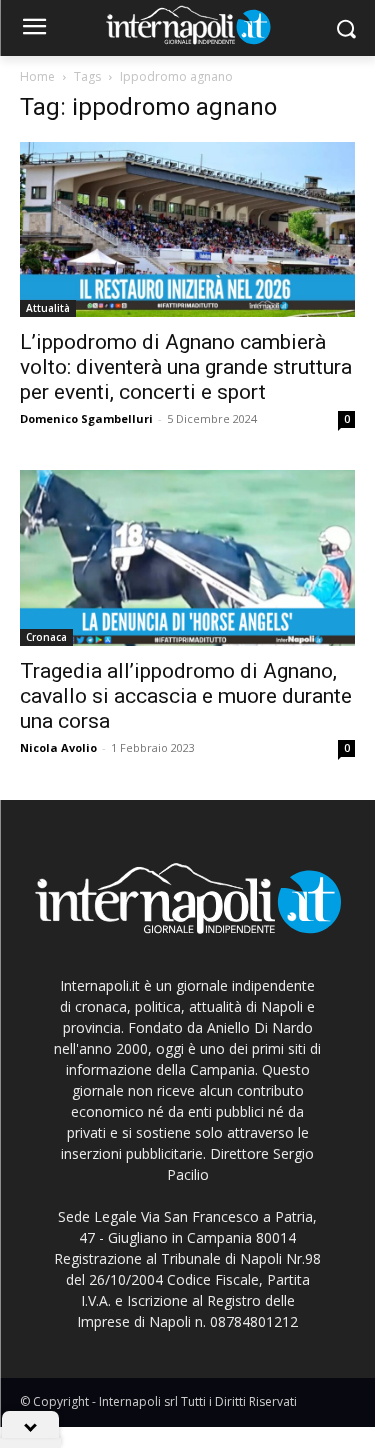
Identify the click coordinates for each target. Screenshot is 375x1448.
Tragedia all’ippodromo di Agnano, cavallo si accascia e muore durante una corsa (186, 696)
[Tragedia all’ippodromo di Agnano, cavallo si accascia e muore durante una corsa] (187, 557)
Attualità (48, 308)
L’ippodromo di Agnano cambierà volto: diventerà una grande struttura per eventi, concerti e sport (186, 367)
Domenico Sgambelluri (86, 418)
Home (37, 76)
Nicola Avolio (58, 747)
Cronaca (46, 637)
